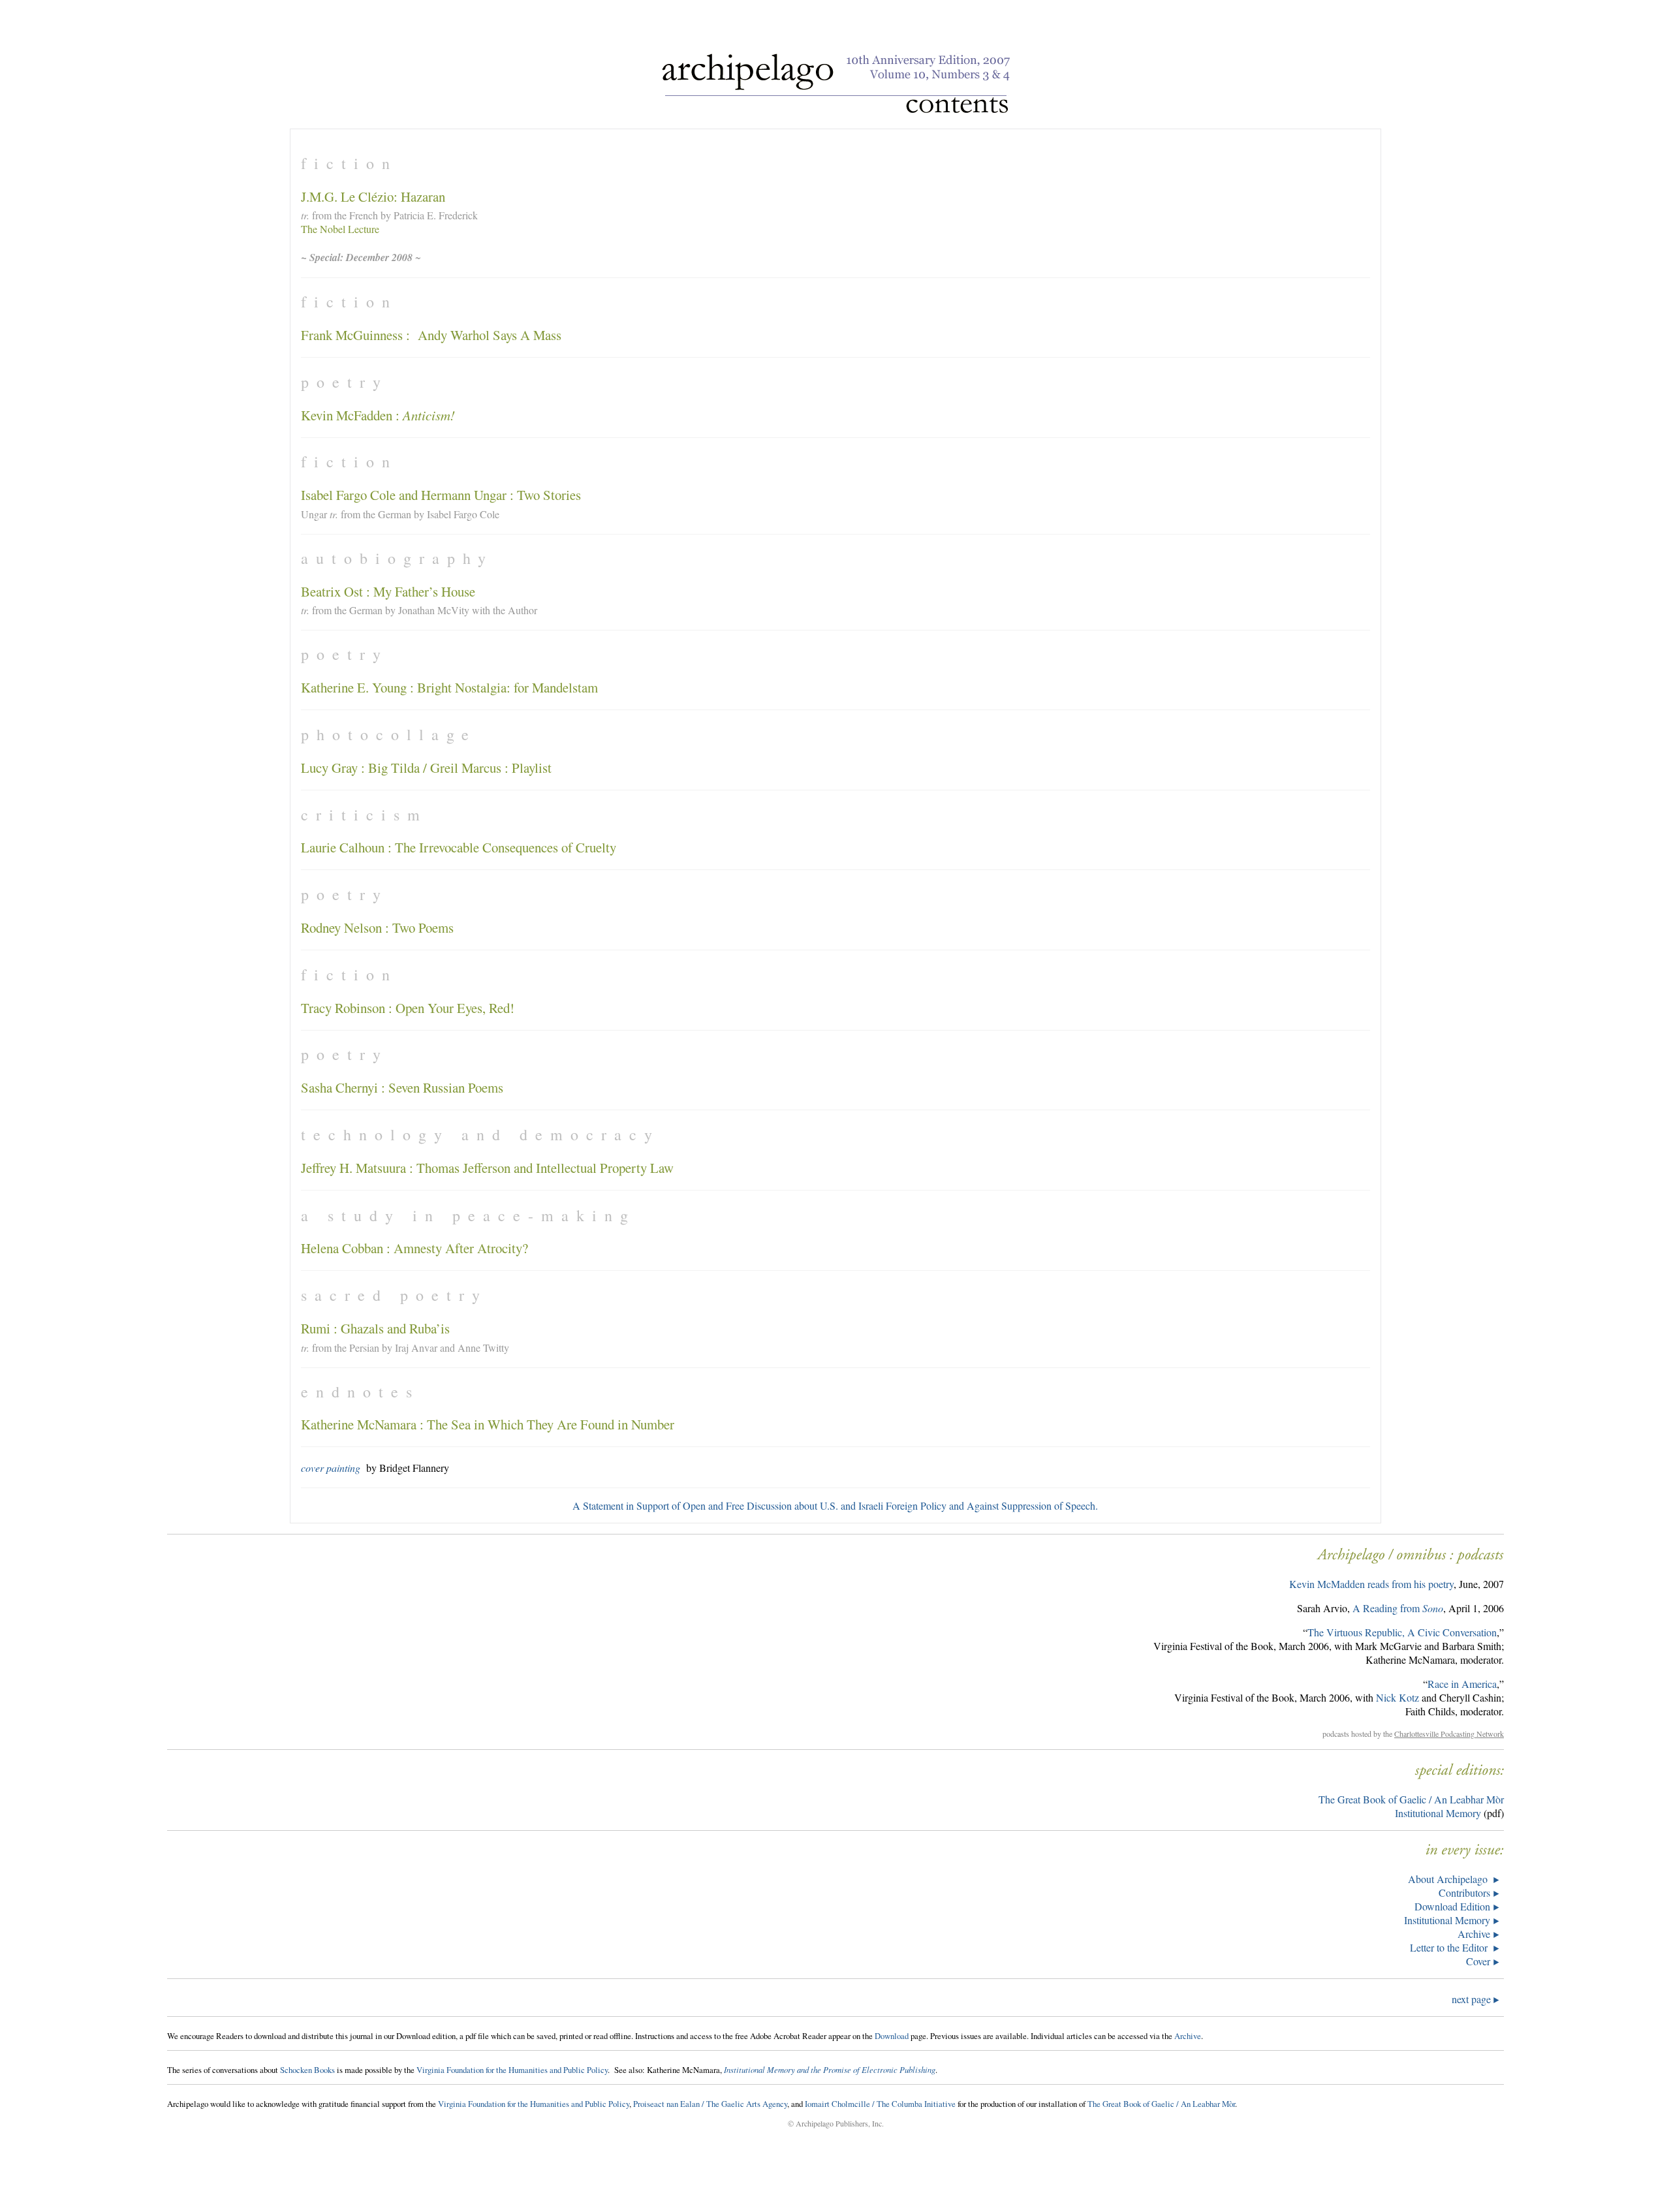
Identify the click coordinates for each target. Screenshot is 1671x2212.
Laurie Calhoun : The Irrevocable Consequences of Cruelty (459, 847)
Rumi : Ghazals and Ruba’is (375, 1328)
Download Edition (1452, 1906)
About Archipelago (1449, 1879)
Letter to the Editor (1450, 1947)
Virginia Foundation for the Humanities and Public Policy (512, 2070)
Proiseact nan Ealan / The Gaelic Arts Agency (710, 2104)
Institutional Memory (1438, 1813)
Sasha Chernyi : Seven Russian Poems (402, 1087)
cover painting (331, 1468)
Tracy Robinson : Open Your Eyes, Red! (408, 1008)
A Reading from (1398, 1608)
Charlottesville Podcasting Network (1449, 1734)
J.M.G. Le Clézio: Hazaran (373, 196)
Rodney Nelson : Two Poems (377, 927)
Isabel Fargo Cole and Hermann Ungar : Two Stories (441, 495)
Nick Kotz (1398, 1697)
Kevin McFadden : (378, 415)
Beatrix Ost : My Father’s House (388, 591)
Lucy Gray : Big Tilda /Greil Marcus (401, 768)
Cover (1478, 1961)
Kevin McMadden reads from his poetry (1371, 1584)
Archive (1474, 1934)
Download (892, 2036)
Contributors (1464, 1893)
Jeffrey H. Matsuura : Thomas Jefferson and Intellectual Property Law (487, 1168)
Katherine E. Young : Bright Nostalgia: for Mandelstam (449, 687)
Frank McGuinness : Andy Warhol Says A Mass (431, 335)
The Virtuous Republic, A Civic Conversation (1402, 1632)
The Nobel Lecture (340, 229)
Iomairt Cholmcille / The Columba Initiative (880, 2104)
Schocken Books (307, 2070)
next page (1473, 1999)
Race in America (1462, 1684)
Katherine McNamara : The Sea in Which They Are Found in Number (488, 1424)
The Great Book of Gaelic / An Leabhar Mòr (1411, 1799)
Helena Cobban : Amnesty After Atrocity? (414, 1248)
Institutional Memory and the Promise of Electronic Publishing (830, 2069)
